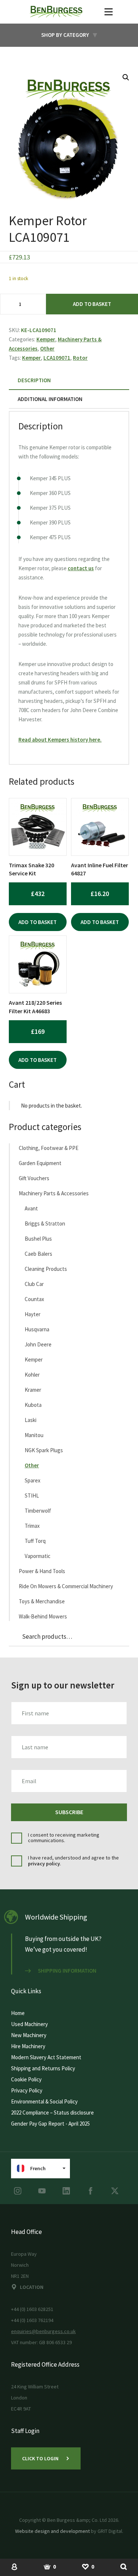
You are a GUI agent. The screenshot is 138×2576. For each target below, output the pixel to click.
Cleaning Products (46, 1269)
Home (18, 2013)
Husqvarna (37, 1329)
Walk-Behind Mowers (43, 1616)
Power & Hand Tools (42, 1571)
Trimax (32, 1526)
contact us (81, 568)
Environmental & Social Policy (44, 2101)
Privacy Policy (27, 2090)
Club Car (34, 1284)
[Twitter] (115, 2191)
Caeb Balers (38, 1254)
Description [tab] (34, 380)
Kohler (32, 1375)
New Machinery (29, 2035)
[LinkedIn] (66, 2191)
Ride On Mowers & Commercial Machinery (66, 1586)
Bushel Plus (38, 1239)
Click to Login (40, 2458)
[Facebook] (91, 2191)
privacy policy (44, 1864)
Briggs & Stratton (45, 1223)
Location (32, 2287)
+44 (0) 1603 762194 (32, 2320)
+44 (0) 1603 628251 (32, 2309)
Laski (31, 1420)
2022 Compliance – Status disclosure (52, 2113)
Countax (34, 1299)
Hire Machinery (28, 2046)
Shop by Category (65, 35)
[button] (126, 77)
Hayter (33, 1314)
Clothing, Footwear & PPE (49, 1148)
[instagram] (18, 2191)
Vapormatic (38, 1556)
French (38, 2168)
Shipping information (67, 1971)
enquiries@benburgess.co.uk (43, 2331)
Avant (31, 1208)
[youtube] (42, 2191)
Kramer (33, 1390)
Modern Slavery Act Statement (46, 2057)
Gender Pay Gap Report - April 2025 (50, 2124)
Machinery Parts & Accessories (54, 1193)
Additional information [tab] (50, 399)
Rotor (80, 358)
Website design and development (52, 2531)
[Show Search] (124, 2566)
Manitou (34, 1435)
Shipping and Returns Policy (43, 2068)
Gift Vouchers (34, 1178)
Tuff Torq (35, 1541)
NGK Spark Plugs (44, 1450)
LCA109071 (57, 358)
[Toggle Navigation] (109, 12)
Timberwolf (38, 1511)
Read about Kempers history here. (60, 740)
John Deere (38, 1344)
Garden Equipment (40, 1163)
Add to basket (92, 304)
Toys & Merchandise (42, 1601)
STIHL (32, 1496)
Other (47, 348)
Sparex (33, 1480)
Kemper (46, 339)
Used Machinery (29, 2024)
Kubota (33, 1405)
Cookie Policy (26, 2079)
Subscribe (69, 1812)
